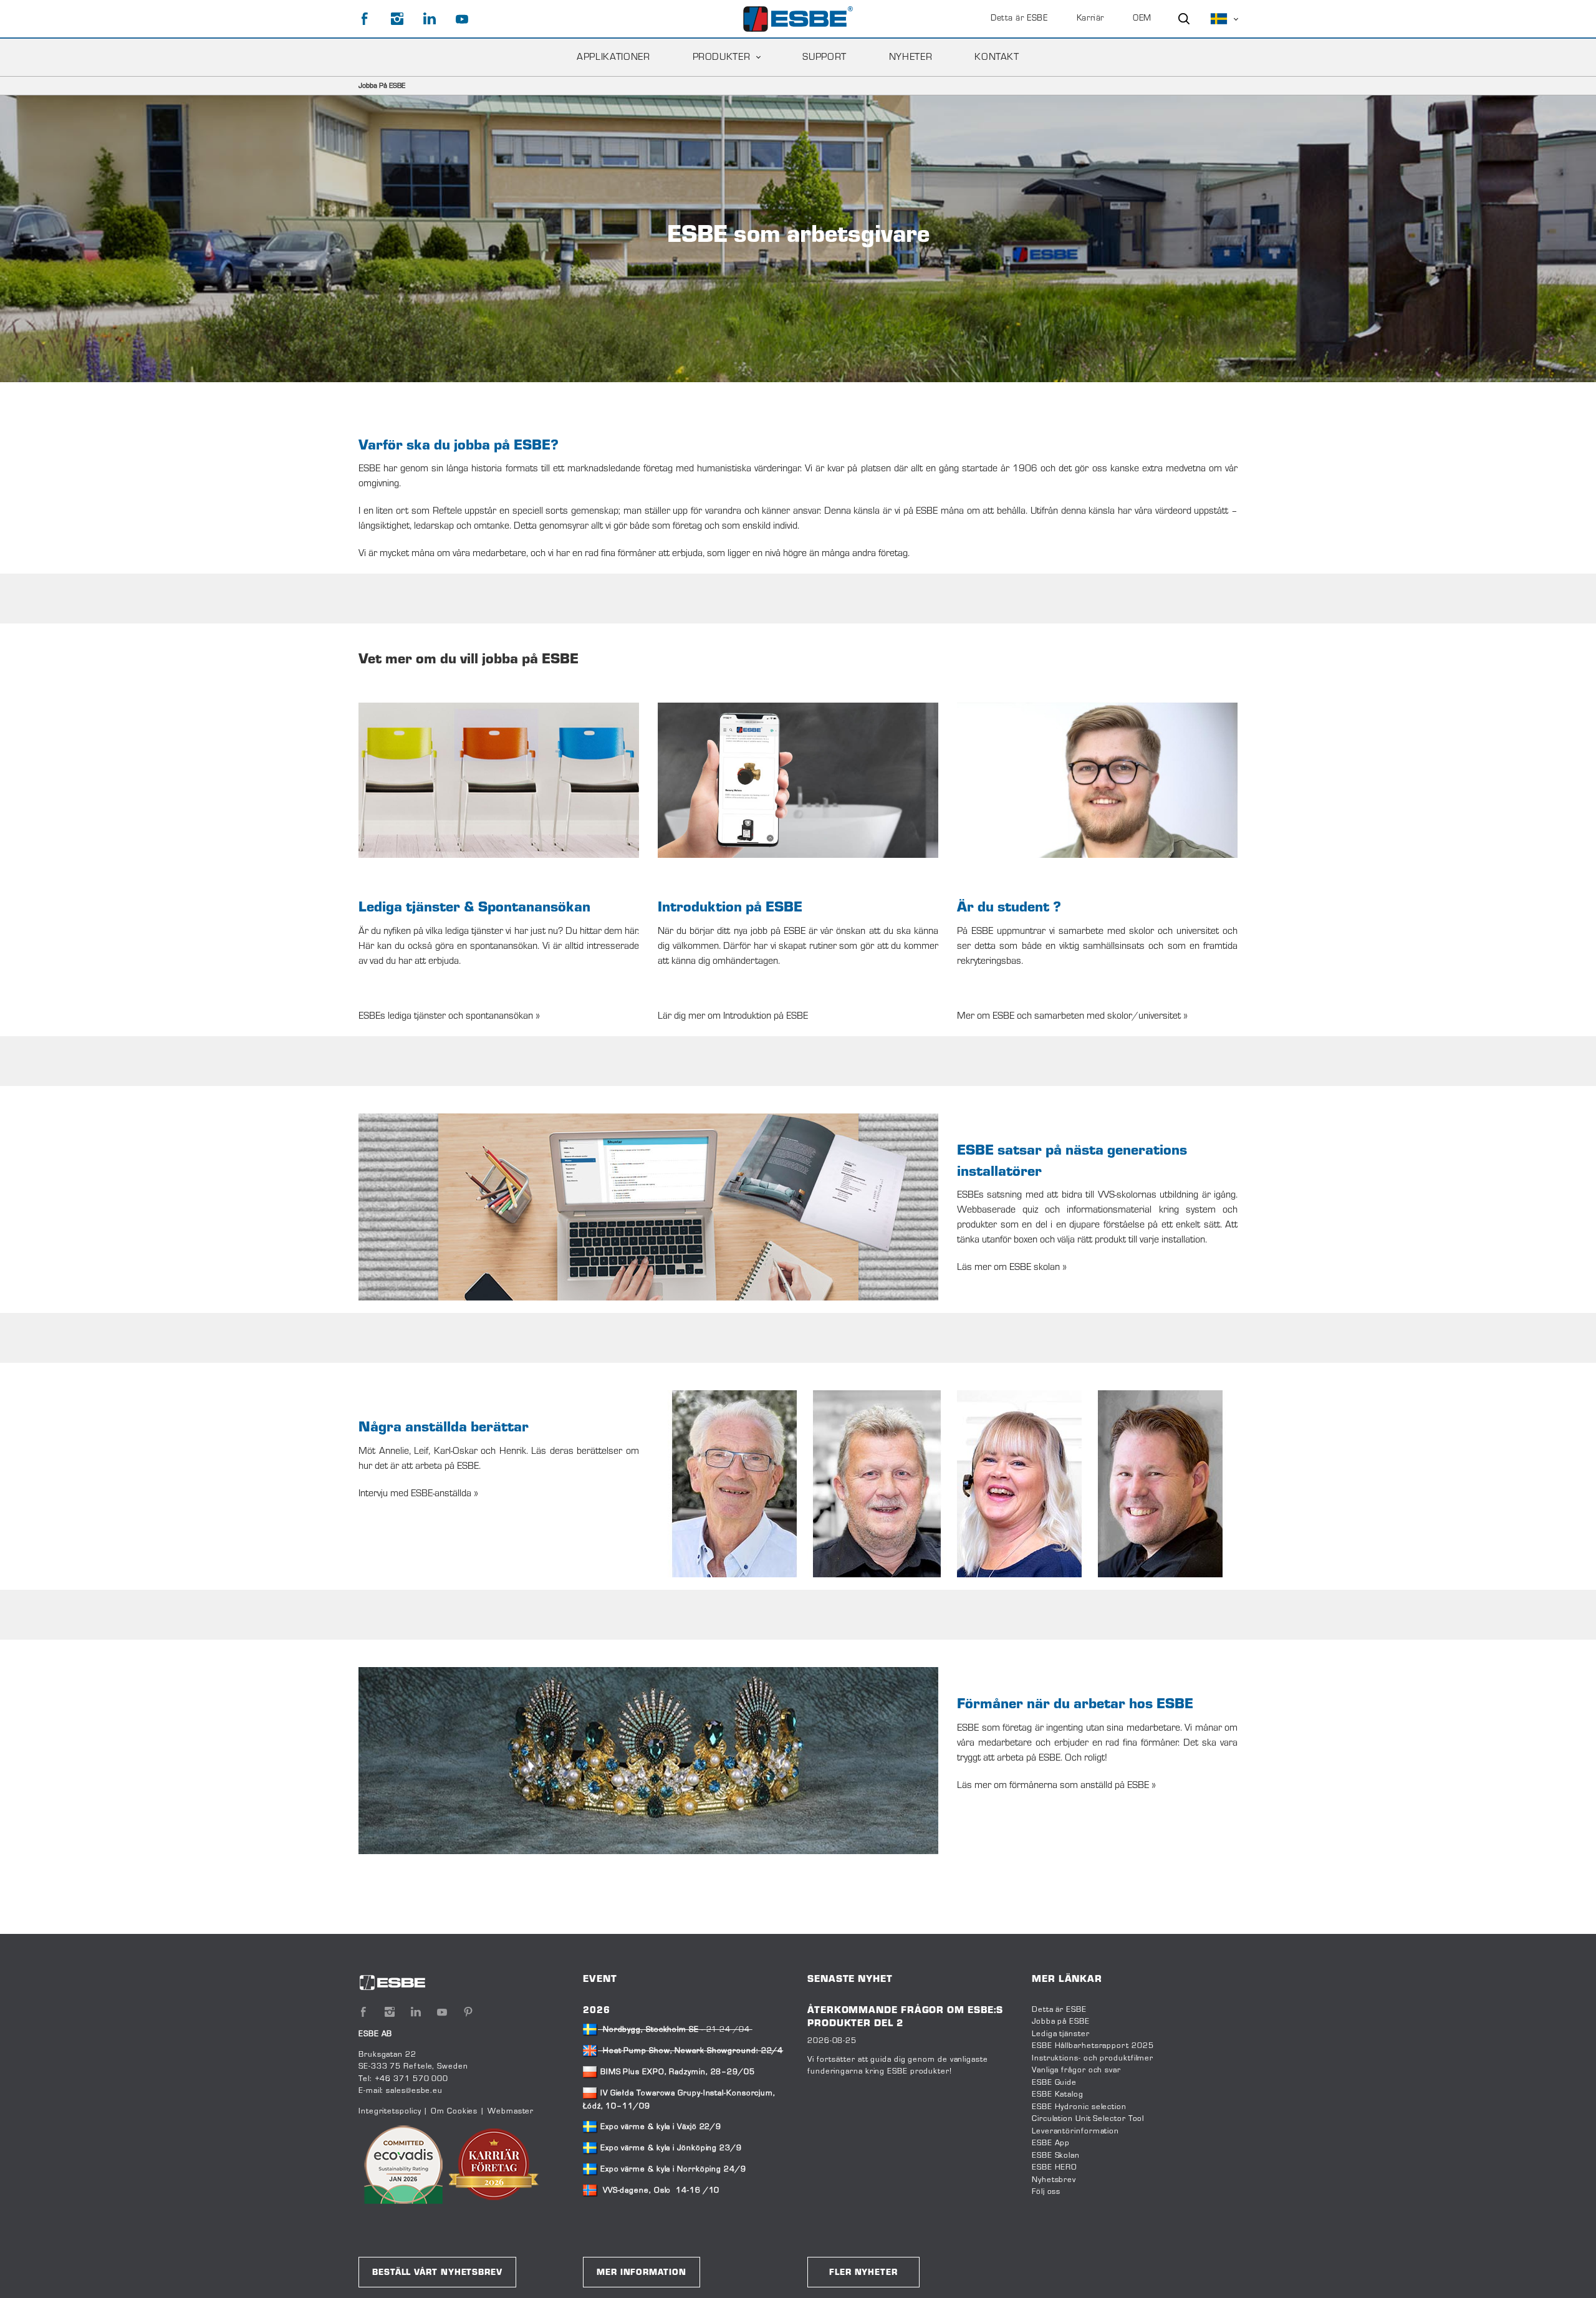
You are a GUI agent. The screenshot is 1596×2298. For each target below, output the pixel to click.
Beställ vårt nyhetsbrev (437, 2273)
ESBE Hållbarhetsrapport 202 (1090, 2046)
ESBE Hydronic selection (1079, 2107)
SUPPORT (824, 57)
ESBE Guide (1055, 2083)
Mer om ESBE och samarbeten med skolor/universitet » (1072, 1016)
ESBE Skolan (1056, 2156)
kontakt (997, 57)
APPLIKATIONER (613, 57)
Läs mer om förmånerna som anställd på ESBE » (1056, 1786)
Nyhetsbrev (1054, 2180)
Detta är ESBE (1019, 19)
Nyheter (911, 57)
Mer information (642, 2273)
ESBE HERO (1055, 2168)
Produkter (722, 57)
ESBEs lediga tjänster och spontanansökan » (449, 1016)
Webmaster (511, 2112)
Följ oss (1046, 2192)
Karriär (1090, 19)
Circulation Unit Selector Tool (1088, 2119)
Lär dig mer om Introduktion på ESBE (733, 1016)
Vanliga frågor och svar (1076, 2070)
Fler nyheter (863, 2273)
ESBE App (1051, 2143)
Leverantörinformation (1075, 2132)
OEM (1142, 19)
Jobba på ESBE (1061, 2022)
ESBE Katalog (1058, 2095)
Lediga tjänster (1061, 2034)
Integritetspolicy (390, 2112)
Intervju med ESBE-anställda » (418, 1494)
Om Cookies (454, 2112)
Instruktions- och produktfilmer (1093, 2059)
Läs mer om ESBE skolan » (1012, 1267)
